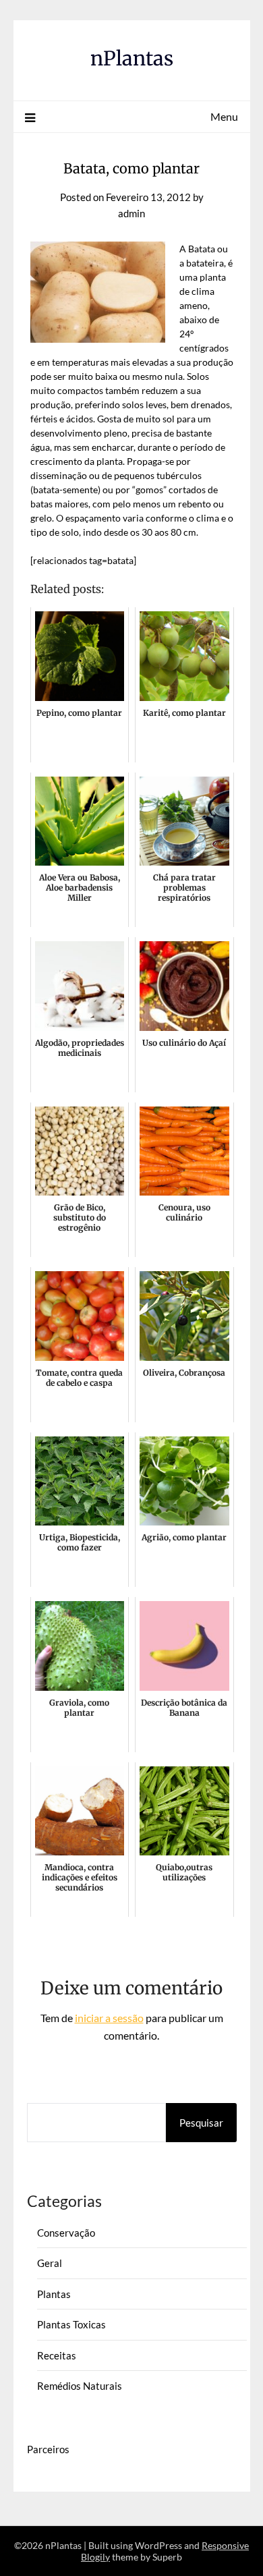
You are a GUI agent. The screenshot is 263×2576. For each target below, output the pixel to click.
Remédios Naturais (80, 2386)
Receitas (57, 2355)
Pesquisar (201, 2123)
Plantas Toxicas (71, 2324)
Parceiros (48, 2449)
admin (131, 213)
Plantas (54, 2294)
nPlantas (132, 58)
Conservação (66, 2233)
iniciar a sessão (109, 2018)
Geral (50, 2263)
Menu (224, 116)
